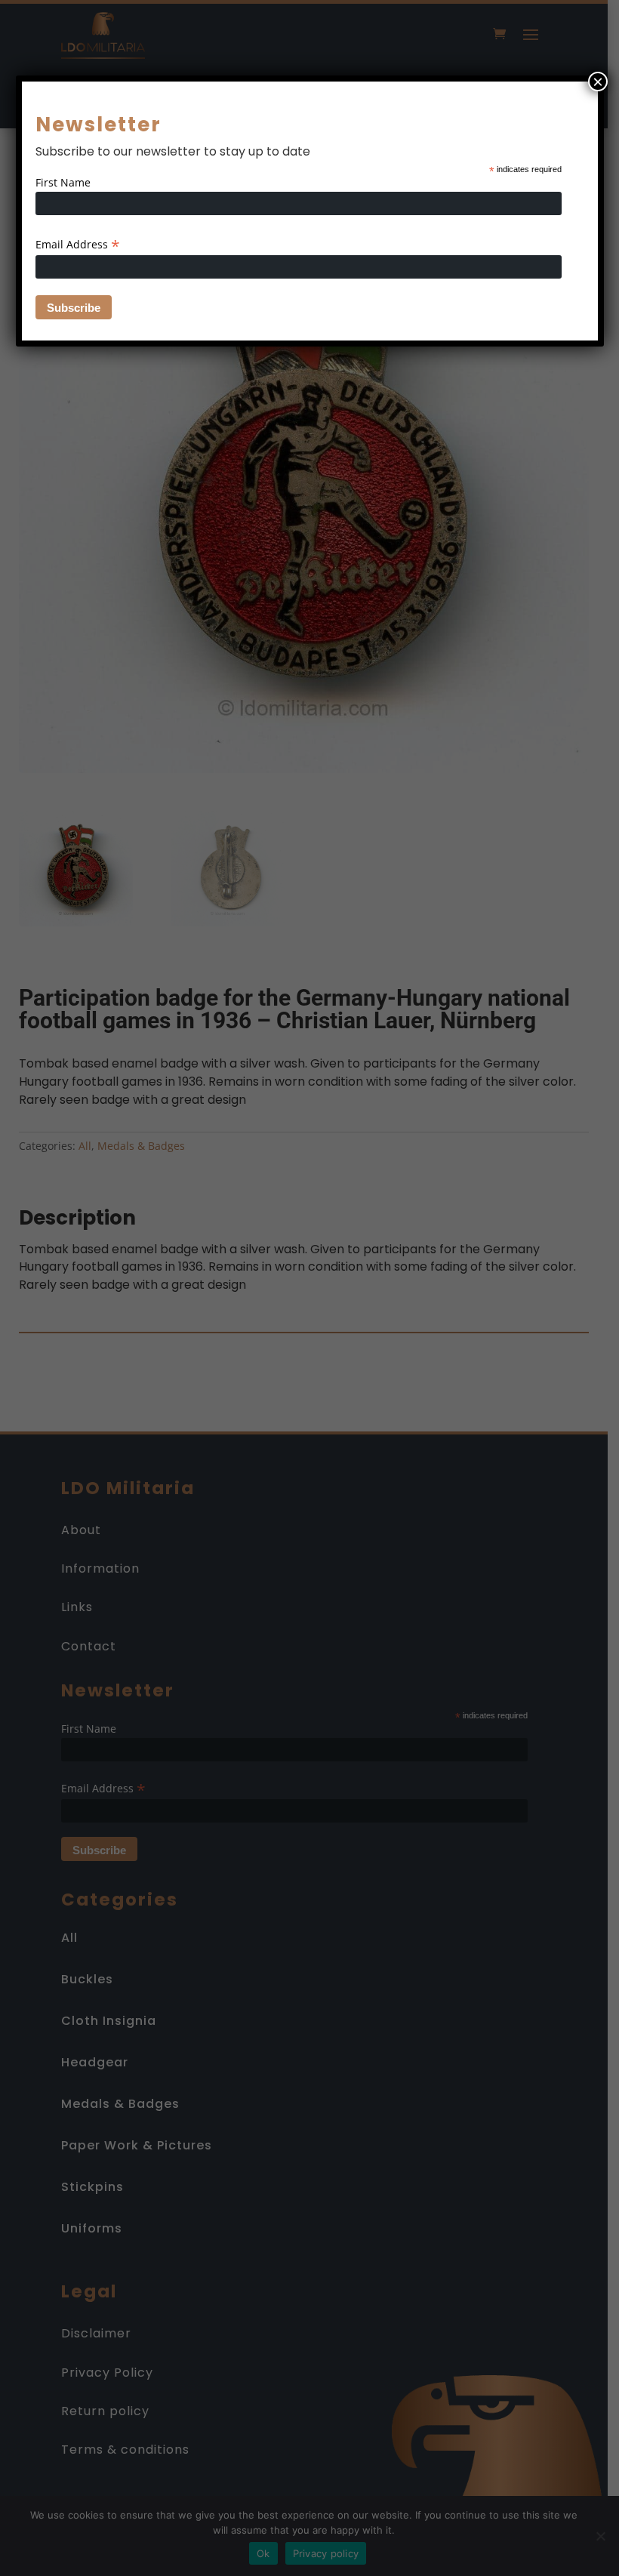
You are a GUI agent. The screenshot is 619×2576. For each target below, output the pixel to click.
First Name (63, 182)
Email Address (78, 244)
